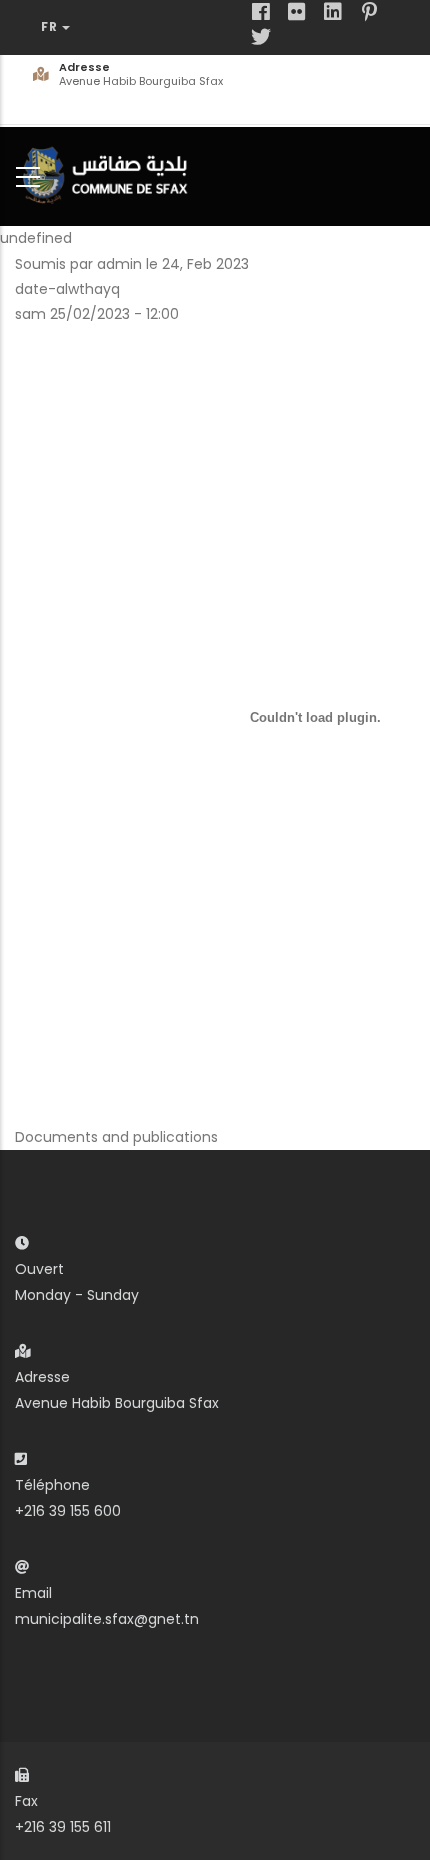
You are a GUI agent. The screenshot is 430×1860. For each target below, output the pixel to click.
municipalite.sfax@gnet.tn (107, 1619)
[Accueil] (110, 172)
